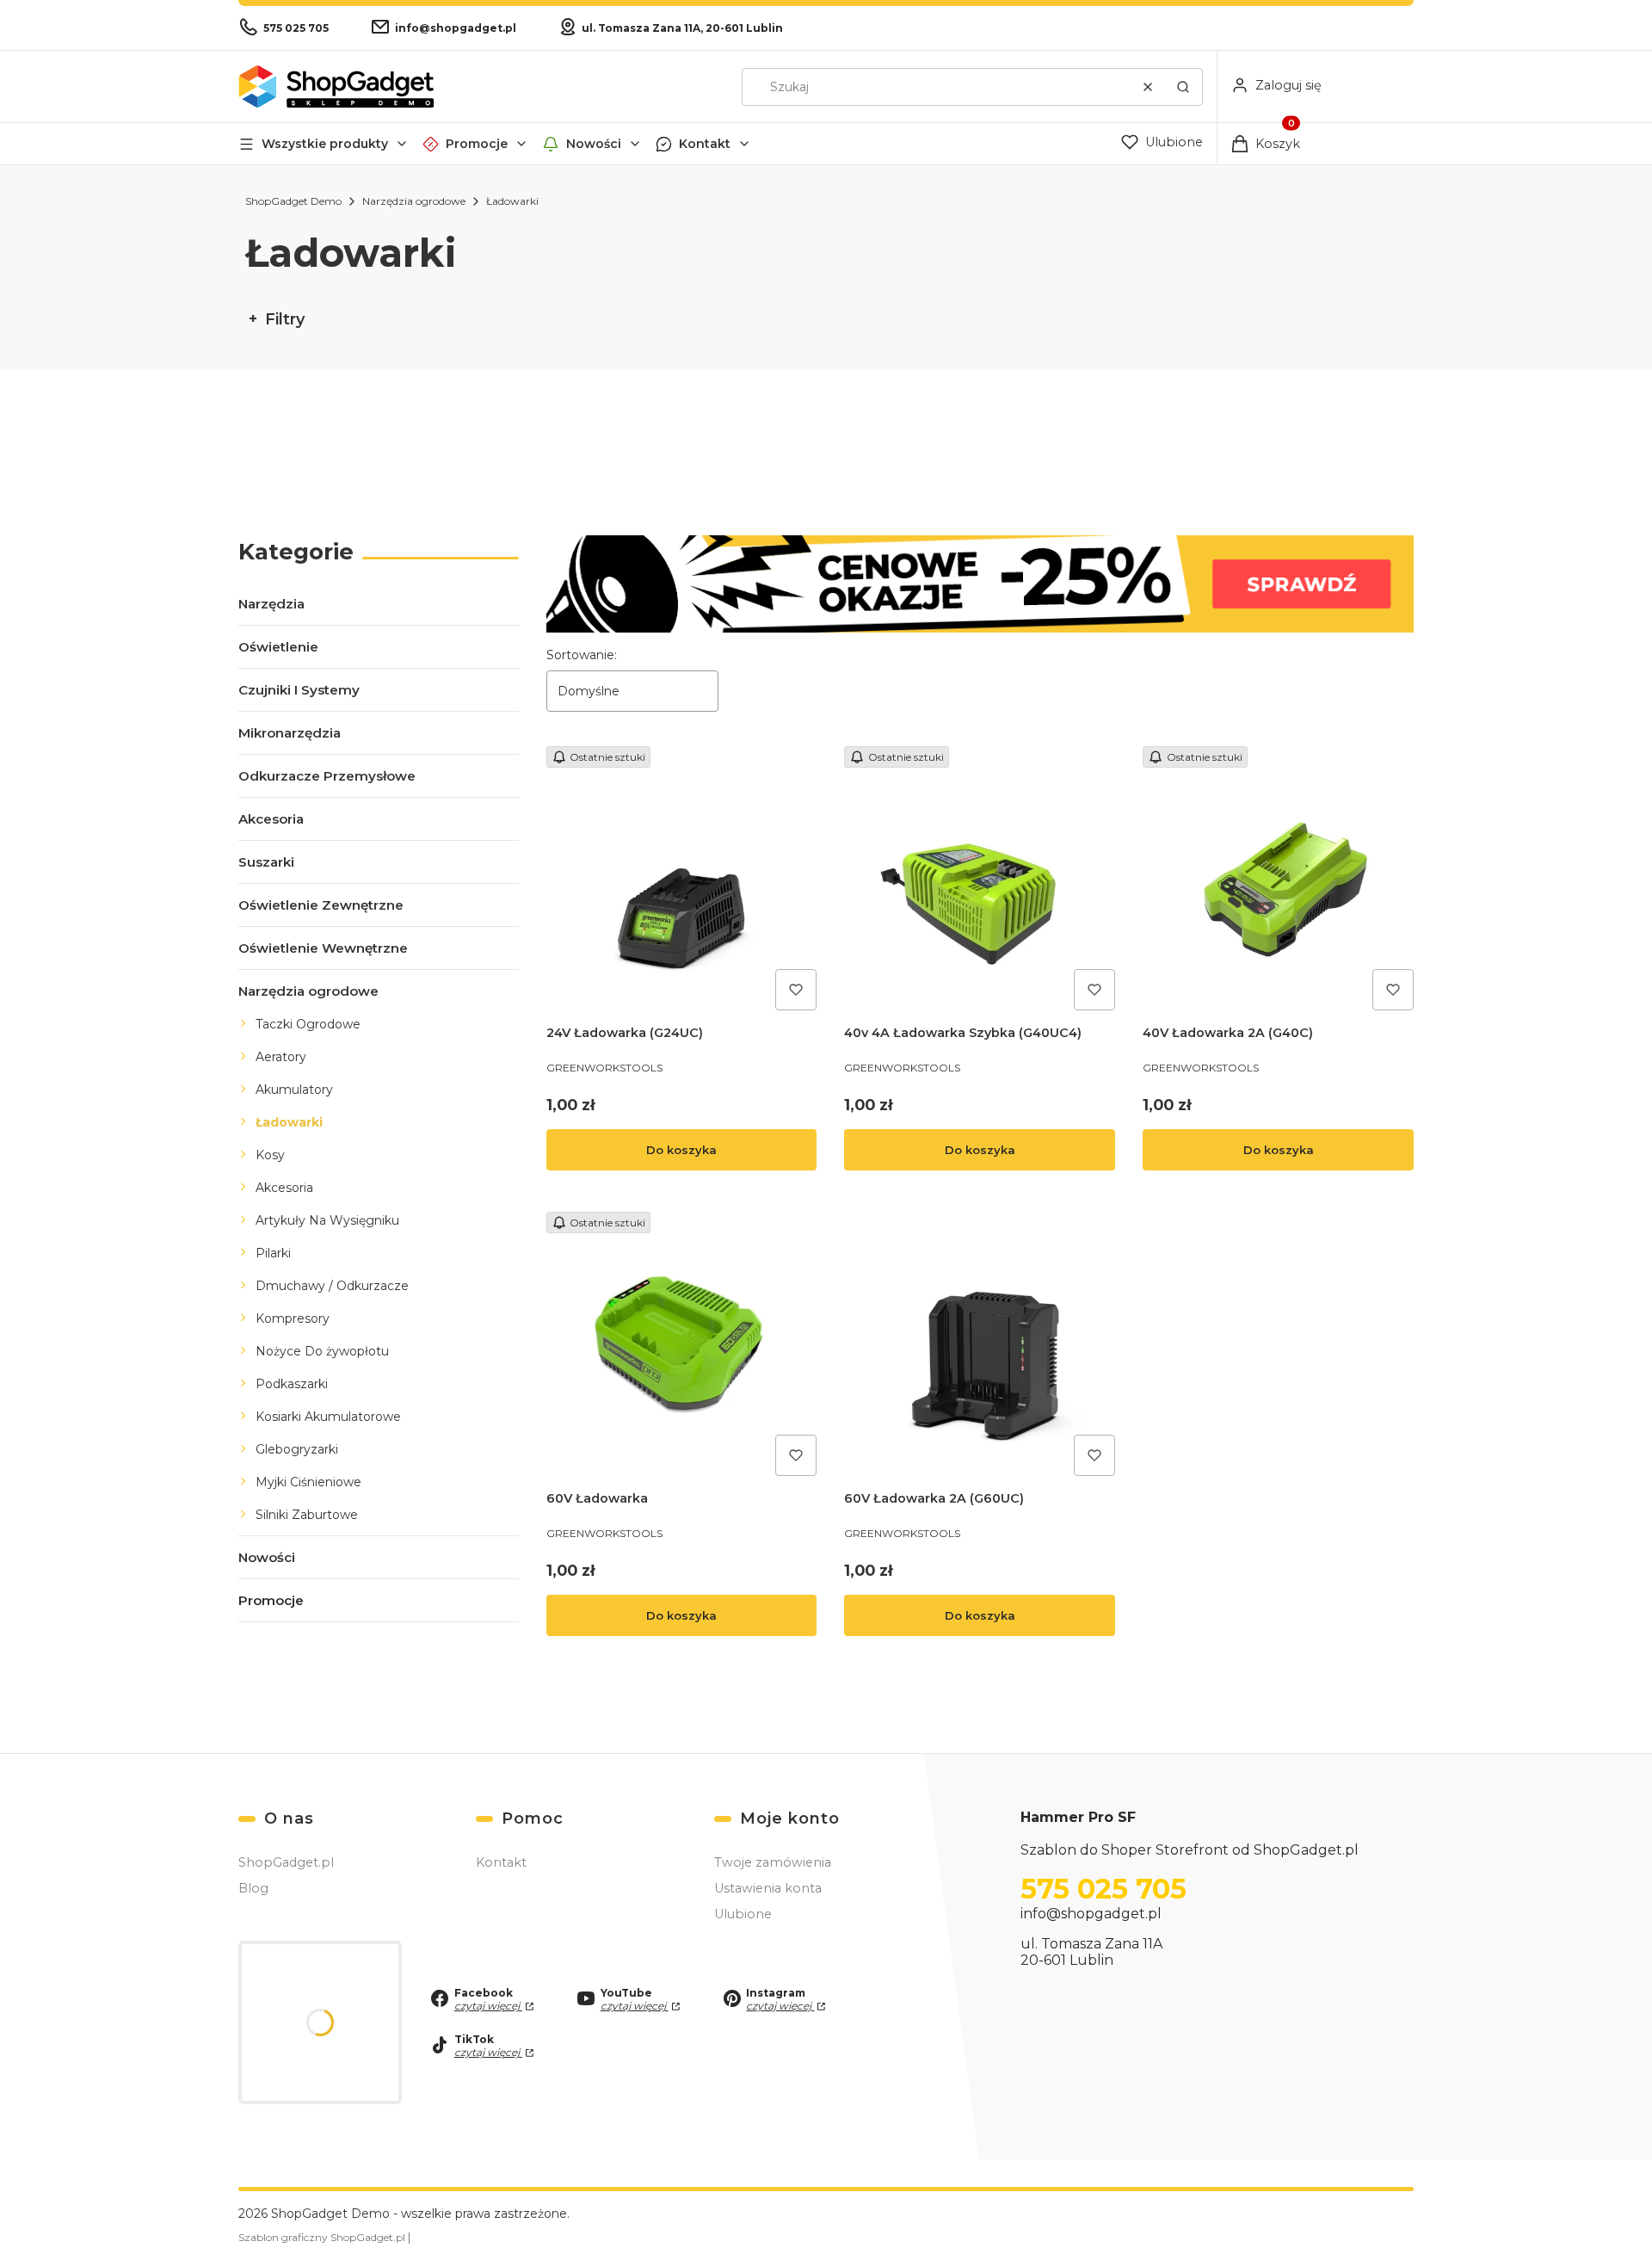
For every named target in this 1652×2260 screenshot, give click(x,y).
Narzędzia (271, 604)
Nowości (594, 144)
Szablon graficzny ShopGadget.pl (323, 2237)
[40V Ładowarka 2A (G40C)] (1278, 882)
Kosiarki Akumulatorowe (328, 1417)
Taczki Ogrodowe (308, 1024)
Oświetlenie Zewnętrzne (321, 905)
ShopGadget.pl (286, 1862)
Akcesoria (271, 819)
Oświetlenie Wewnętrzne (323, 948)
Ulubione (743, 1914)
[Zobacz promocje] (980, 584)
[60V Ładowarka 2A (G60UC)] (980, 1347)
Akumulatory (294, 1090)
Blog (253, 1888)
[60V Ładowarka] (682, 1347)
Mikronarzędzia (290, 733)
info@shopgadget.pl (1091, 1914)
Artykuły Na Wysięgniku (327, 1220)
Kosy (270, 1155)
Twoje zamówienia (773, 1862)
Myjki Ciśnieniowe (308, 1482)
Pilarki (273, 1253)
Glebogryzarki (297, 1449)
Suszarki (266, 862)
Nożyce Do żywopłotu (322, 1351)
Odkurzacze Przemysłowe (327, 776)
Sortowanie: (582, 655)
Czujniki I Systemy (299, 690)
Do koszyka (681, 1150)
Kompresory (293, 1318)
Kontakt (705, 144)
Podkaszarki (292, 1384)
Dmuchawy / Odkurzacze (332, 1286)
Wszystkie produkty (325, 144)
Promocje (477, 144)
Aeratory (281, 1057)
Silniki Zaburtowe (307, 1515)
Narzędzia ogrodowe (414, 201)
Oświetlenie (278, 647)
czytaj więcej (488, 2006)
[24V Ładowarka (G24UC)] (682, 882)
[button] (1183, 87)
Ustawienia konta (768, 1888)
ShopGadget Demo (293, 201)
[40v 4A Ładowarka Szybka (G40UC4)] (980, 882)
